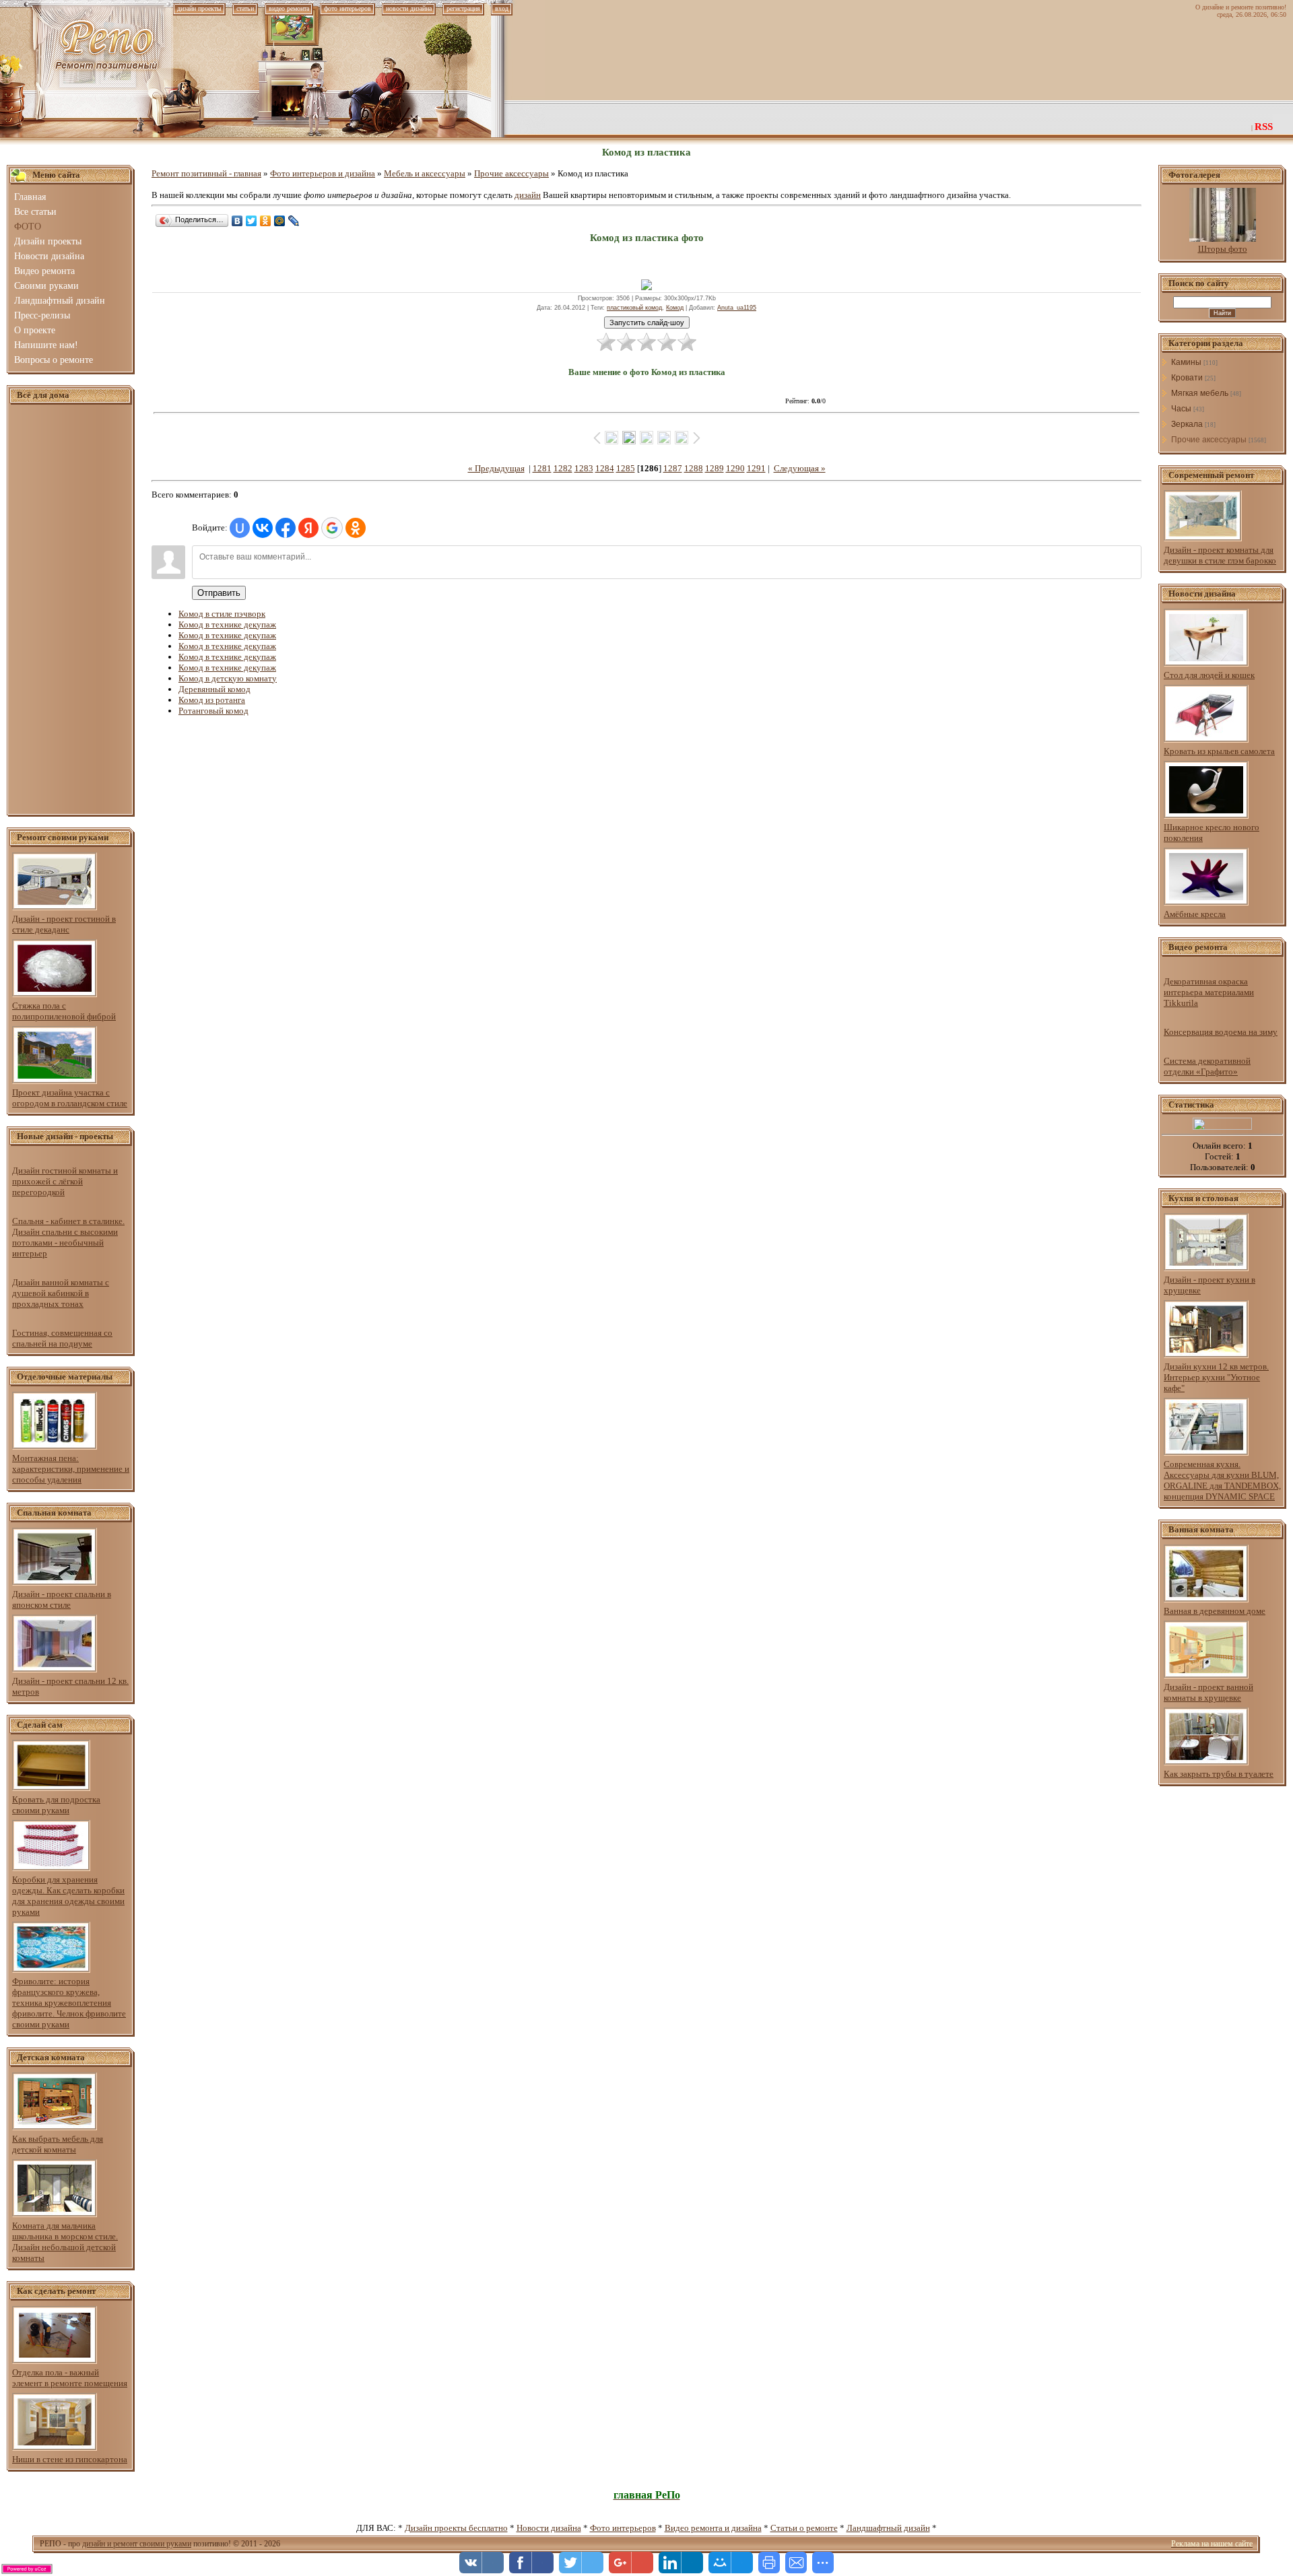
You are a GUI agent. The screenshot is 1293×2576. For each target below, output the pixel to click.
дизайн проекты (199, 8)
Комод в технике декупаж (227, 624)
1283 (584, 468)
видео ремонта (289, 8)
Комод (675, 308)
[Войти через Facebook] (286, 528)
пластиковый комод (634, 308)
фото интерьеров (347, 8)
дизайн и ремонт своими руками (137, 2544)
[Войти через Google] (332, 528)
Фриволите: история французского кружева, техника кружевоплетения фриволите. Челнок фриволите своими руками (69, 2003)
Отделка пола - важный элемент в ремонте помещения (70, 2378)
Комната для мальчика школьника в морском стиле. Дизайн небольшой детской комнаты (65, 2242)
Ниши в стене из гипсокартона (70, 2459)
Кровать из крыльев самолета (1219, 751)
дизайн (528, 195)
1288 (694, 468)
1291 (756, 468)
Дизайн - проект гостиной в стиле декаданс (64, 924)
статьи (245, 8)
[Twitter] (252, 221)
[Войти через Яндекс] (308, 528)
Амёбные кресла (1195, 914)
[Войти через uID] (240, 528)
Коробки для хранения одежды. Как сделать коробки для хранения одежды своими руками (68, 1896)
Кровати (1187, 378)
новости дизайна (409, 8)
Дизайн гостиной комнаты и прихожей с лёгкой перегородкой (65, 1181)
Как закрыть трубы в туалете (1219, 1774)
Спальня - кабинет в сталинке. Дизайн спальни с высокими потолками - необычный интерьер (68, 1237)
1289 (715, 468)
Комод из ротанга (212, 700)
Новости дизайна (549, 2528)
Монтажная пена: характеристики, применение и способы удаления (71, 1469)
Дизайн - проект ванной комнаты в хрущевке (1208, 1692)
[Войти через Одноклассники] (356, 528)
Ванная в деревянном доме (1215, 1611)
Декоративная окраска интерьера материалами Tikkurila (1209, 992)
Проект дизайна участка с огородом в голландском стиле (70, 1098)
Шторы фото (1223, 249)
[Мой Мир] (280, 221)
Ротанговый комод (213, 711)
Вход (502, 8)
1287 (673, 468)
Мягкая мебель (1200, 393)
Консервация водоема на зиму (1221, 1032)
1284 (605, 468)
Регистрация (463, 8)
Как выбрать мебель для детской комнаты (58, 2144)
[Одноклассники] (266, 221)
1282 (563, 468)
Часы (1181, 409)
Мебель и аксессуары (425, 173)
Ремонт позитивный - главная (206, 173)
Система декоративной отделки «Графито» (1207, 1066)
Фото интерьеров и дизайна (323, 173)
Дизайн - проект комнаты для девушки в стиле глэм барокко (1220, 555)
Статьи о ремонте (804, 2528)
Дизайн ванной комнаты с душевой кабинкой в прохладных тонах (61, 1293)
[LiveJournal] (294, 221)
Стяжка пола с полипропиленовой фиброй (64, 1011)
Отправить (219, 593)
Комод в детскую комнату (228, 678)
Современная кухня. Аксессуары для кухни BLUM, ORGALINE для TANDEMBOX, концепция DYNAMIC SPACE (1222, 1480)
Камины (1186, 362)
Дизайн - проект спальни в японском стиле (62, 1599)
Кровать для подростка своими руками (56, 1805)
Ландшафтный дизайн (888, 2528)
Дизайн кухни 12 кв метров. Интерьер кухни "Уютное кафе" (1216, 1377)
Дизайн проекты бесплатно (456, 2528)
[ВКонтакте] (237, 221)
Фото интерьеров (623, 2528)
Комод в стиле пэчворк (222, 614)
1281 (542, 468)
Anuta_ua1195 (737, 308)
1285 (626, 468)
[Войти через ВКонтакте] (263, 528)
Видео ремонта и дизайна (713, 2528)
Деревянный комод (214, 689)
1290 (735, 468)
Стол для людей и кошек (1209, 675)
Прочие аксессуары (511, 173)
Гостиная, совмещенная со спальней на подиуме (62, 1338)
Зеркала (1187, 424)
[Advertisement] (71, 610)
